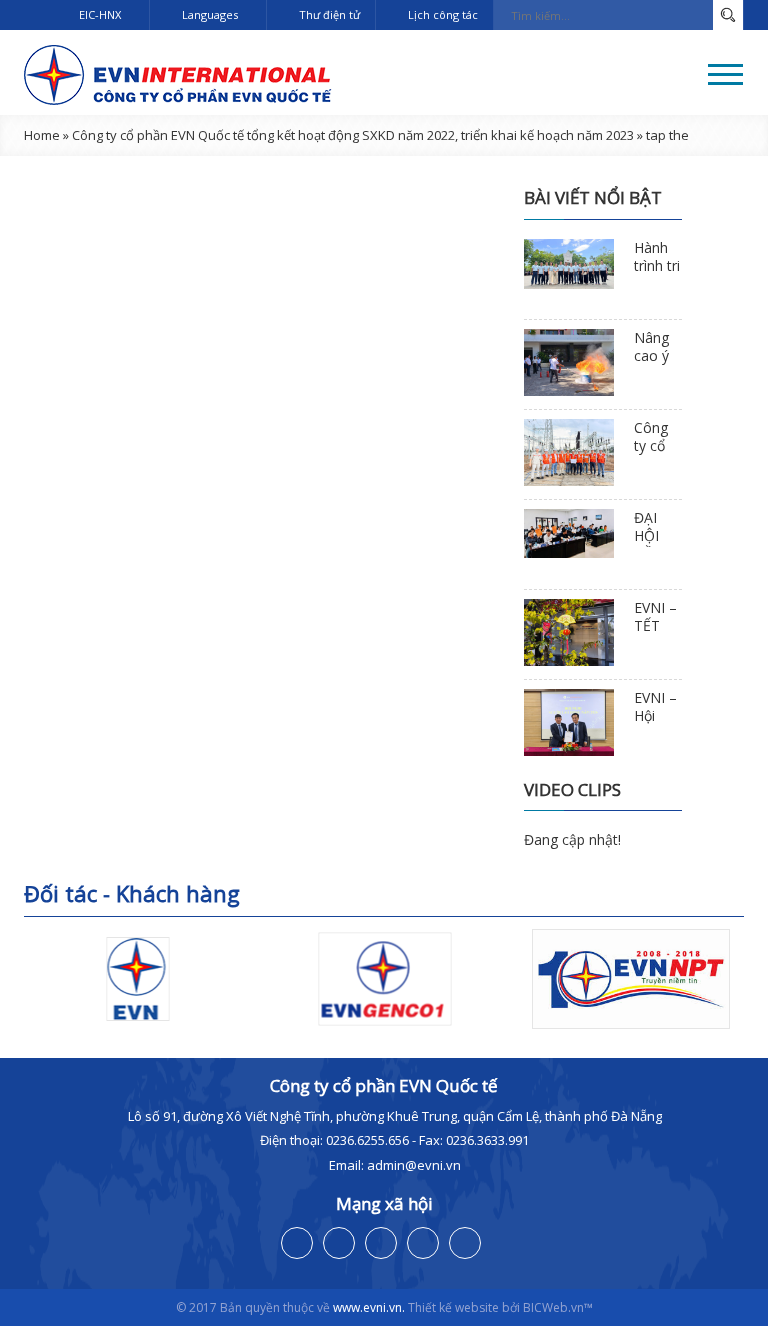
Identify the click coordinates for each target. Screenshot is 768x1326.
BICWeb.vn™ (558, 1307)
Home (42, 135)
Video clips (572, 789)
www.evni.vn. (369, 1307)
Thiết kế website (453, 1307)
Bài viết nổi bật (593, 197)
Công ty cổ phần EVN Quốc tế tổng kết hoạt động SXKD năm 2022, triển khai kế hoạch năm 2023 (353, 135)
